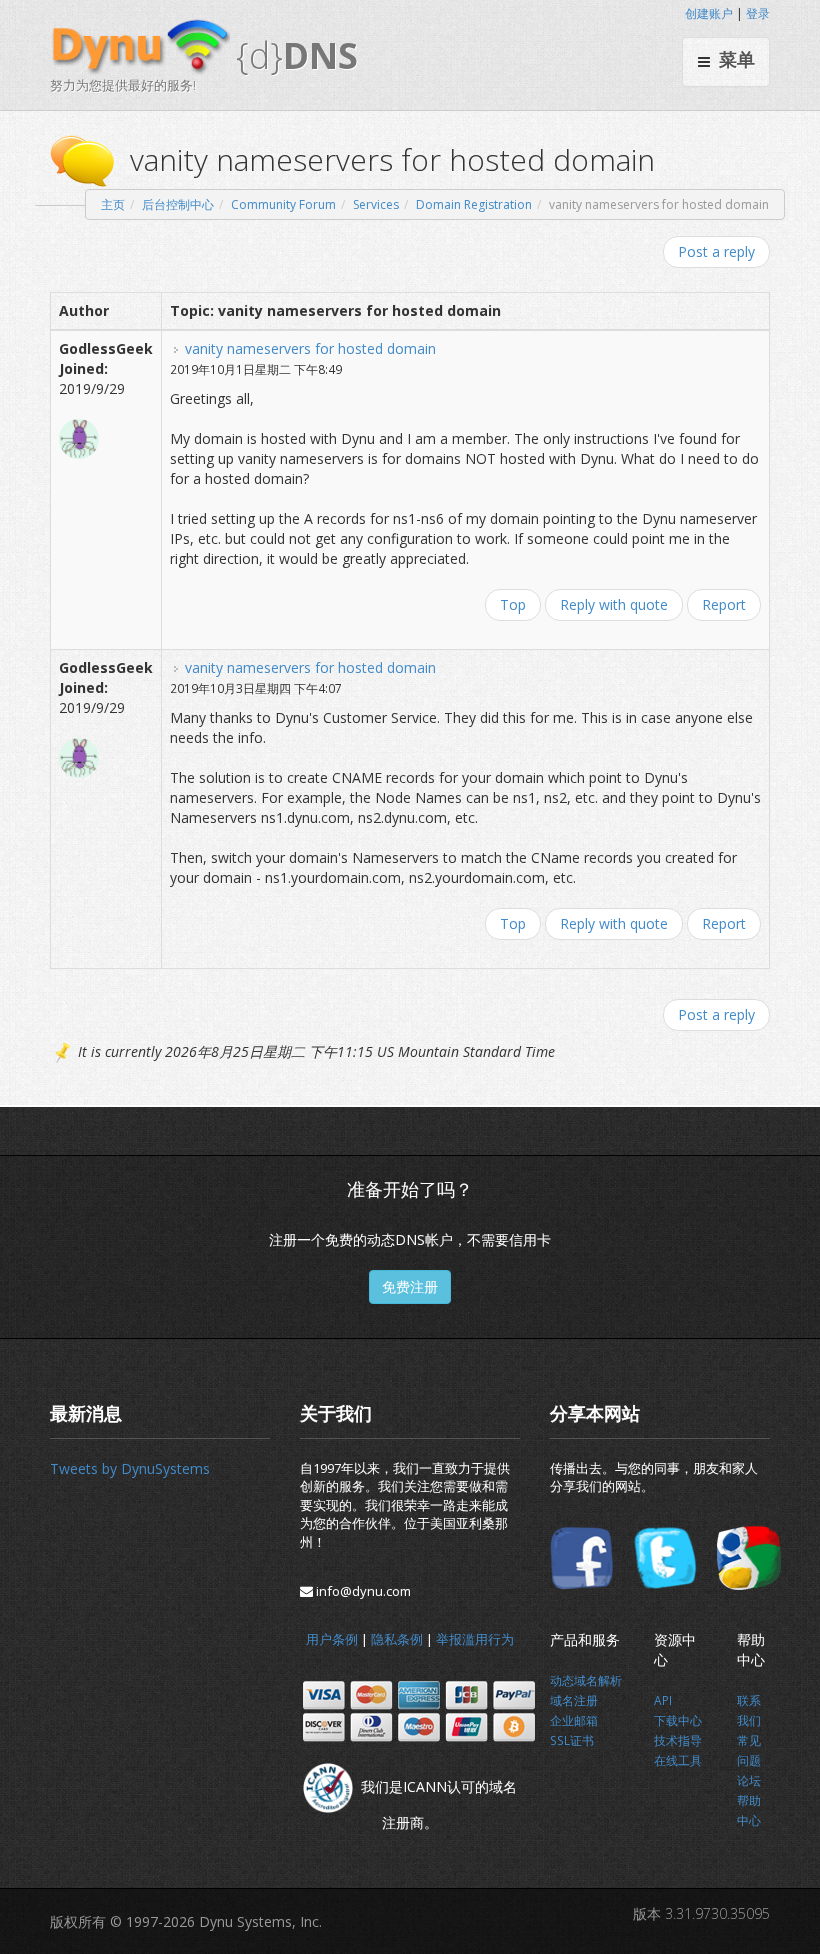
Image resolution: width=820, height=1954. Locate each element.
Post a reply (716, 251)
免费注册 (410, 1286)
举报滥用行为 (475, 1639)
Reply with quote (614, 604)
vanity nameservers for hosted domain (310, 348)
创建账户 (709, 13)
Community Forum (283, 204)
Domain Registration (474, 204)
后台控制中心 (178, 204)
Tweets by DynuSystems (130, 1468)
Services (376, 204)
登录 (758, 13)
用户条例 (332, 1639)
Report (724, 604)
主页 (113, 204)
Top (513, 604)
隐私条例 (397, 1639)
